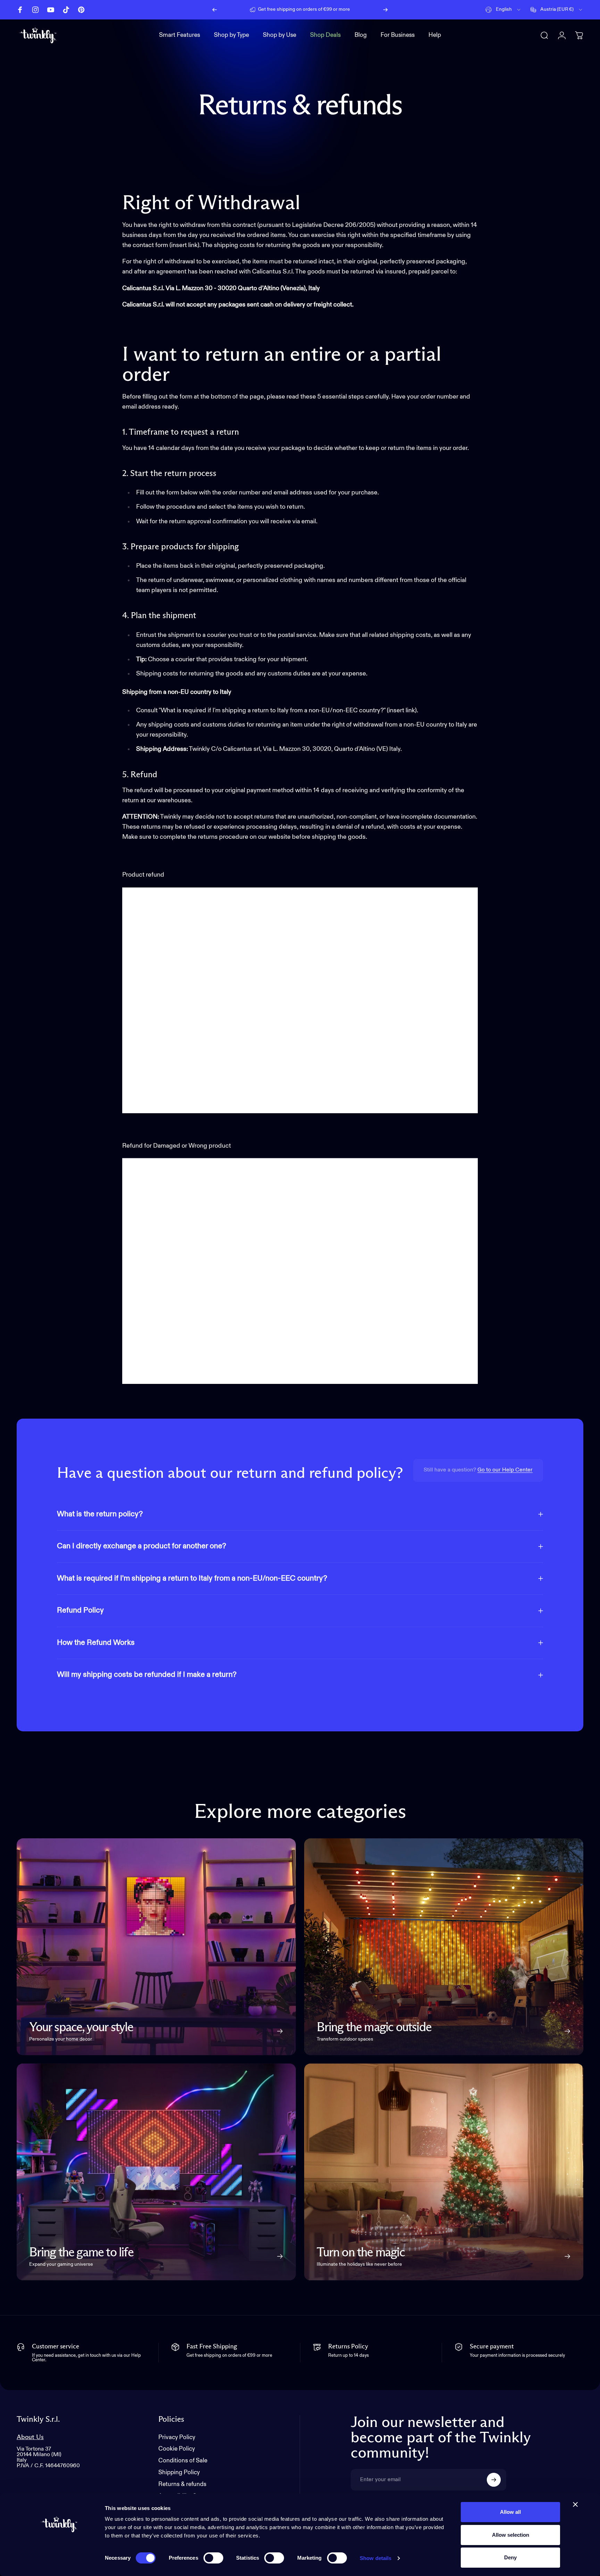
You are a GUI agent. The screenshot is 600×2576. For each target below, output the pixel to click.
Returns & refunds (182, 2484)
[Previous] (215, 10)
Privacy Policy (177, 2438)
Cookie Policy (177, 2449)
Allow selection (511, 2535)
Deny (510, 2557)
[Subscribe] (494, 2480)
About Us (30, 2437)
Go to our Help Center (505, 1470)
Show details (376, 2558)
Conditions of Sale (183, 2461)
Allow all (510, 2512)
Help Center (358, 9)
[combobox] (503, 10)
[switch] (213, 2558)
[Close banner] (575, 2504)
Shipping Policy (179, 2473)
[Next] (385, 10)
